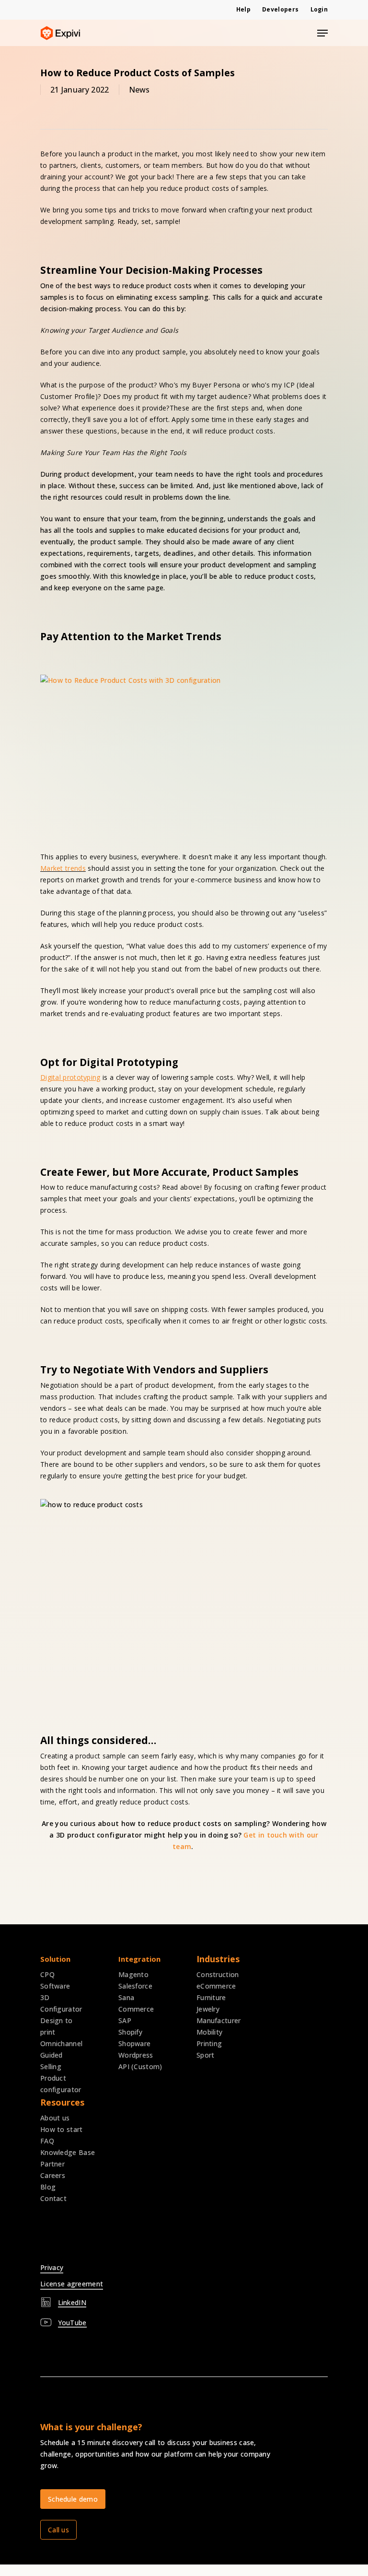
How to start (62, 2129)
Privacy (52, 2267)
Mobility (209, 2032)
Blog (48, 2187)
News (139, 90)
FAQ (47, 2141)
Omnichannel (61, 2043)
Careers (53, 2175)
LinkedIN (72, 2302)
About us (55, 2118)
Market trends (63, 868)
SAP (125, 2020)
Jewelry (208, 2009)
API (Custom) (140, 2067)
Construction (218, 1974)
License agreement (72, 2284)
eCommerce (216, 1986)
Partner (52, 2164)
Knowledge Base (68, 2152)
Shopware (134, 2043)
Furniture (211, 1997)
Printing (209, 2043)
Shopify (130, 2032)
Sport (206, 2055)
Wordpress (136, 2055)
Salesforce (135, 1986)
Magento (133, 1974)
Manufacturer (219, 2020)
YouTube (72, 2323)
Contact (53, 2198)
